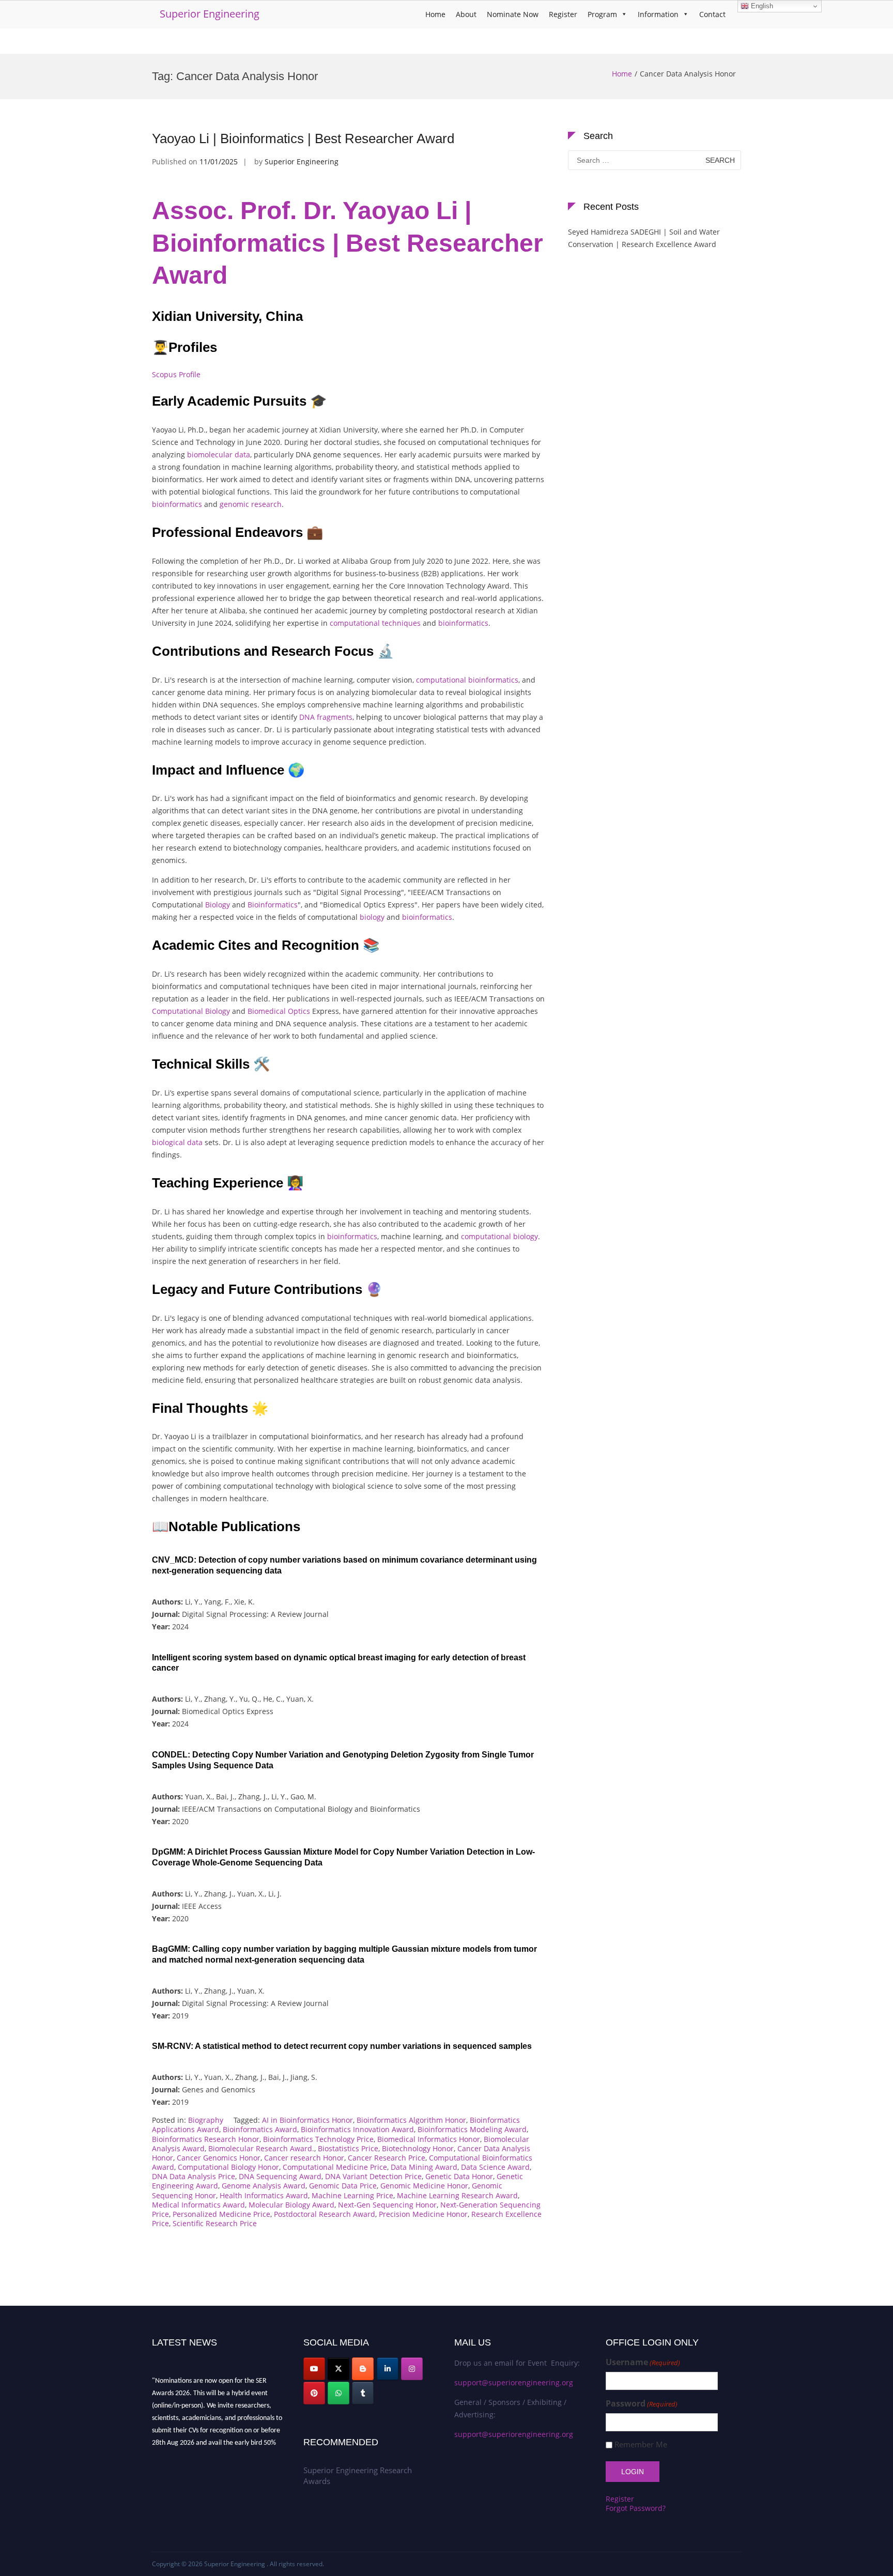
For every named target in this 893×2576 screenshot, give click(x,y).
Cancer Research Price (387, 2158)
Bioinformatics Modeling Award (472, 2129)
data (242, 454)
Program (602, 14)
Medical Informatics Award (198, 2205)
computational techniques (374, 623)
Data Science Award (495, 2167)
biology (372, 917)
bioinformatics (177, 504)
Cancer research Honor (304, 2158)
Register (563, 14)
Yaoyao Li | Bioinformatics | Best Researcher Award (303, 138)
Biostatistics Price (348, 2148)
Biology (218, 905)
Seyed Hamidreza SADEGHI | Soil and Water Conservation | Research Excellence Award (644, 238)
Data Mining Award (424, 2167)
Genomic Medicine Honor (424, 2186)
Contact (712, 14)
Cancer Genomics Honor (219, 2158)
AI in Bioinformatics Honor (307, 2120)
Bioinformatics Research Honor (206, 2139)
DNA (307, 717)
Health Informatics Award (264, 2195)
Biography (206, 2120)
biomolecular (210, 454)
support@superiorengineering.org (514, 2382)
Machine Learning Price (352, 2195)
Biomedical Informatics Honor (429, 2139)
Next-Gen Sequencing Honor (387, 2205)
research (266, 504)
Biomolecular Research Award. (261, 2148)
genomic (234, 504)
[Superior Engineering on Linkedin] (388, 2369)
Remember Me (641, 2444)
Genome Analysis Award (264, 2186)
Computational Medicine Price (335, 2167)
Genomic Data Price (343, 2186)
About (466, 14)
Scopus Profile (176, 374)
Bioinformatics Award (260, 2129)
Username (643, 2362)
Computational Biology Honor (228, 2167)
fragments (335, 717)
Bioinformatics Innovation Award (357, 2129)
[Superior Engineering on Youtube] (314, 2369)
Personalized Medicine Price (221, 2214)
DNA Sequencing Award (280, 2176)
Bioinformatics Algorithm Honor (411, 2120)
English (761, 6)
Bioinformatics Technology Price (318, 2139)
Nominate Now (513, 14)
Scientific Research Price (215, 2223)
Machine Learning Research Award (457, 2195)
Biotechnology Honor (418, 2148)
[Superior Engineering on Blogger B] (363, 2369)
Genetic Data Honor (459, 2176)
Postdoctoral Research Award (325, 2214)
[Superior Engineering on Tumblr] (363, 2393)
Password (642, 2404)
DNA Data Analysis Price (194, 2176)
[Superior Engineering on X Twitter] (338, 2369)
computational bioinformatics (467, 680)
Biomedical (267, 1011)
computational (486, 1236)
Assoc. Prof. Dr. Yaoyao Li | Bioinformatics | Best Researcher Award (348, 243)
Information (658, 14)
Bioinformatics (273, 905)
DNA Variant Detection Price (373, 2176)
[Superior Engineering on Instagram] (412, 2369)
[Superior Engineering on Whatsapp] (338, 2393)
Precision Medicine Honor (423, 2214)
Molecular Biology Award (291, 2205)
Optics (299, 1011)
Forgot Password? (636, 2508)
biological (168, 1142)
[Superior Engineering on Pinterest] (314, 2393)
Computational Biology (192, 1011)
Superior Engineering (210, 14)
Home (435, 14)
